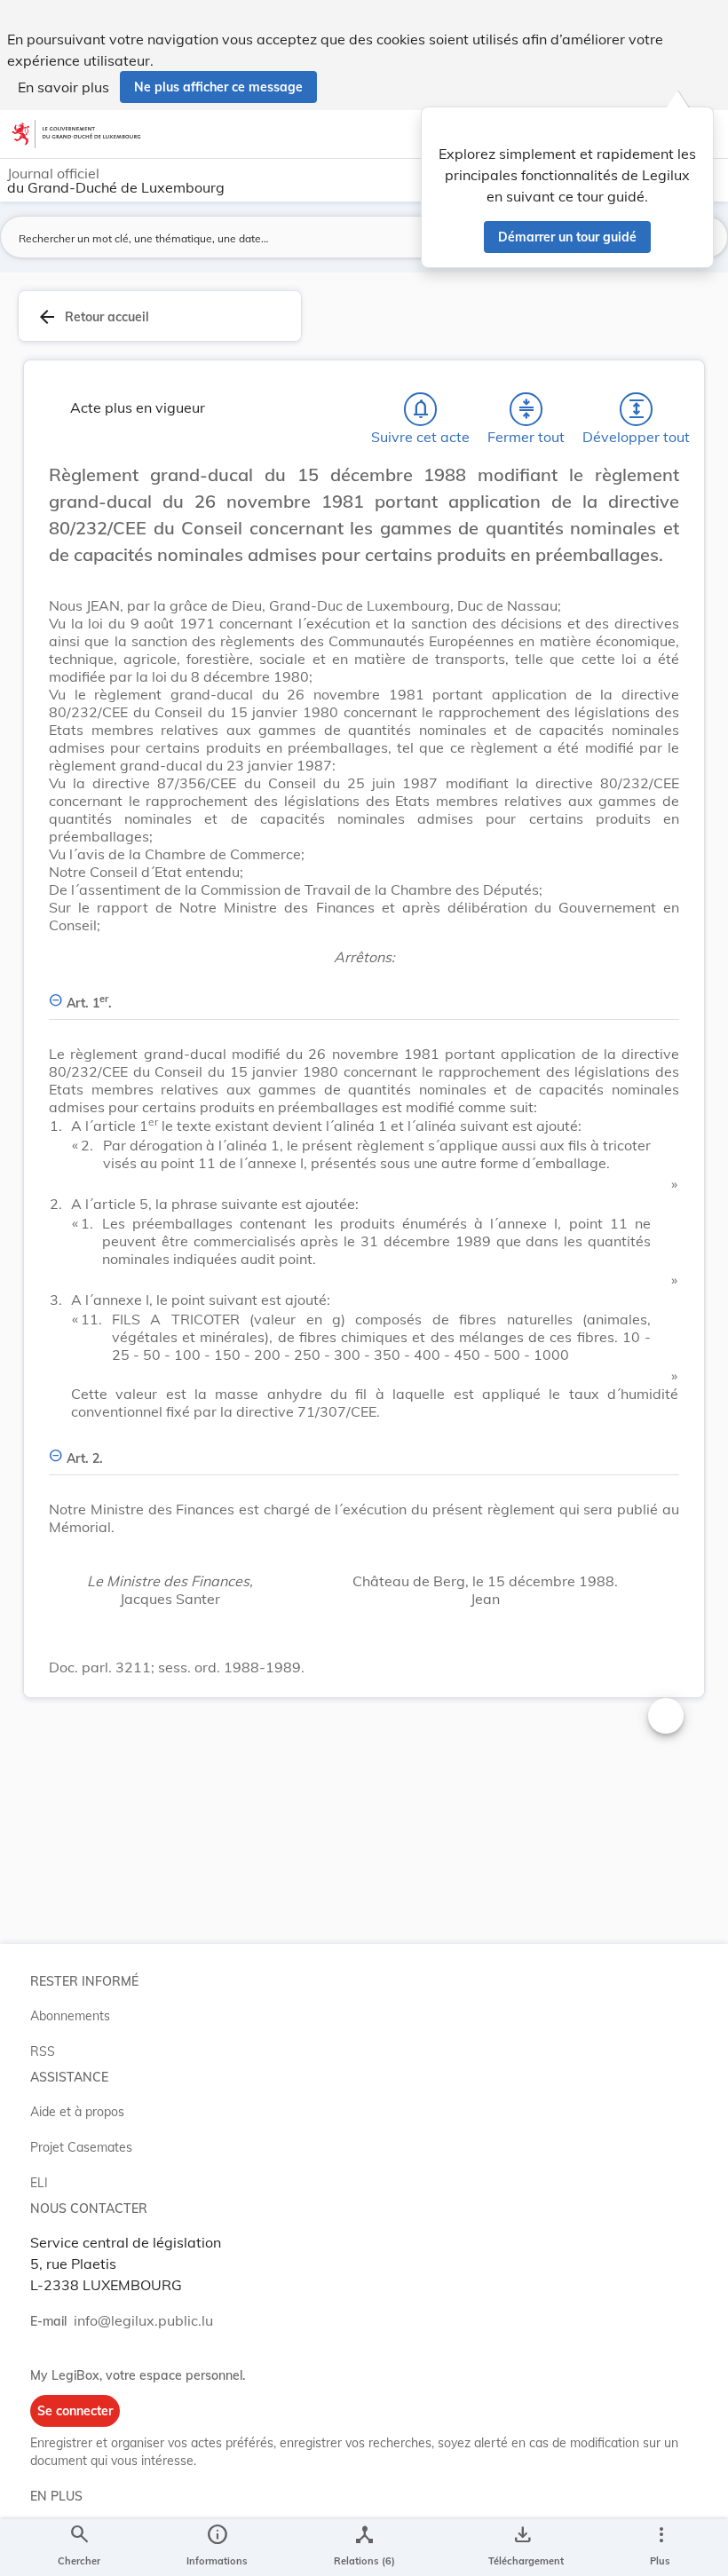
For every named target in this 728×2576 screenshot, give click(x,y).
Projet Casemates (81, 2147)
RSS (43, 2051)
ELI (39, 2183)
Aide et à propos (77, 2112)
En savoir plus (63, 87)
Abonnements (70, 2016)
